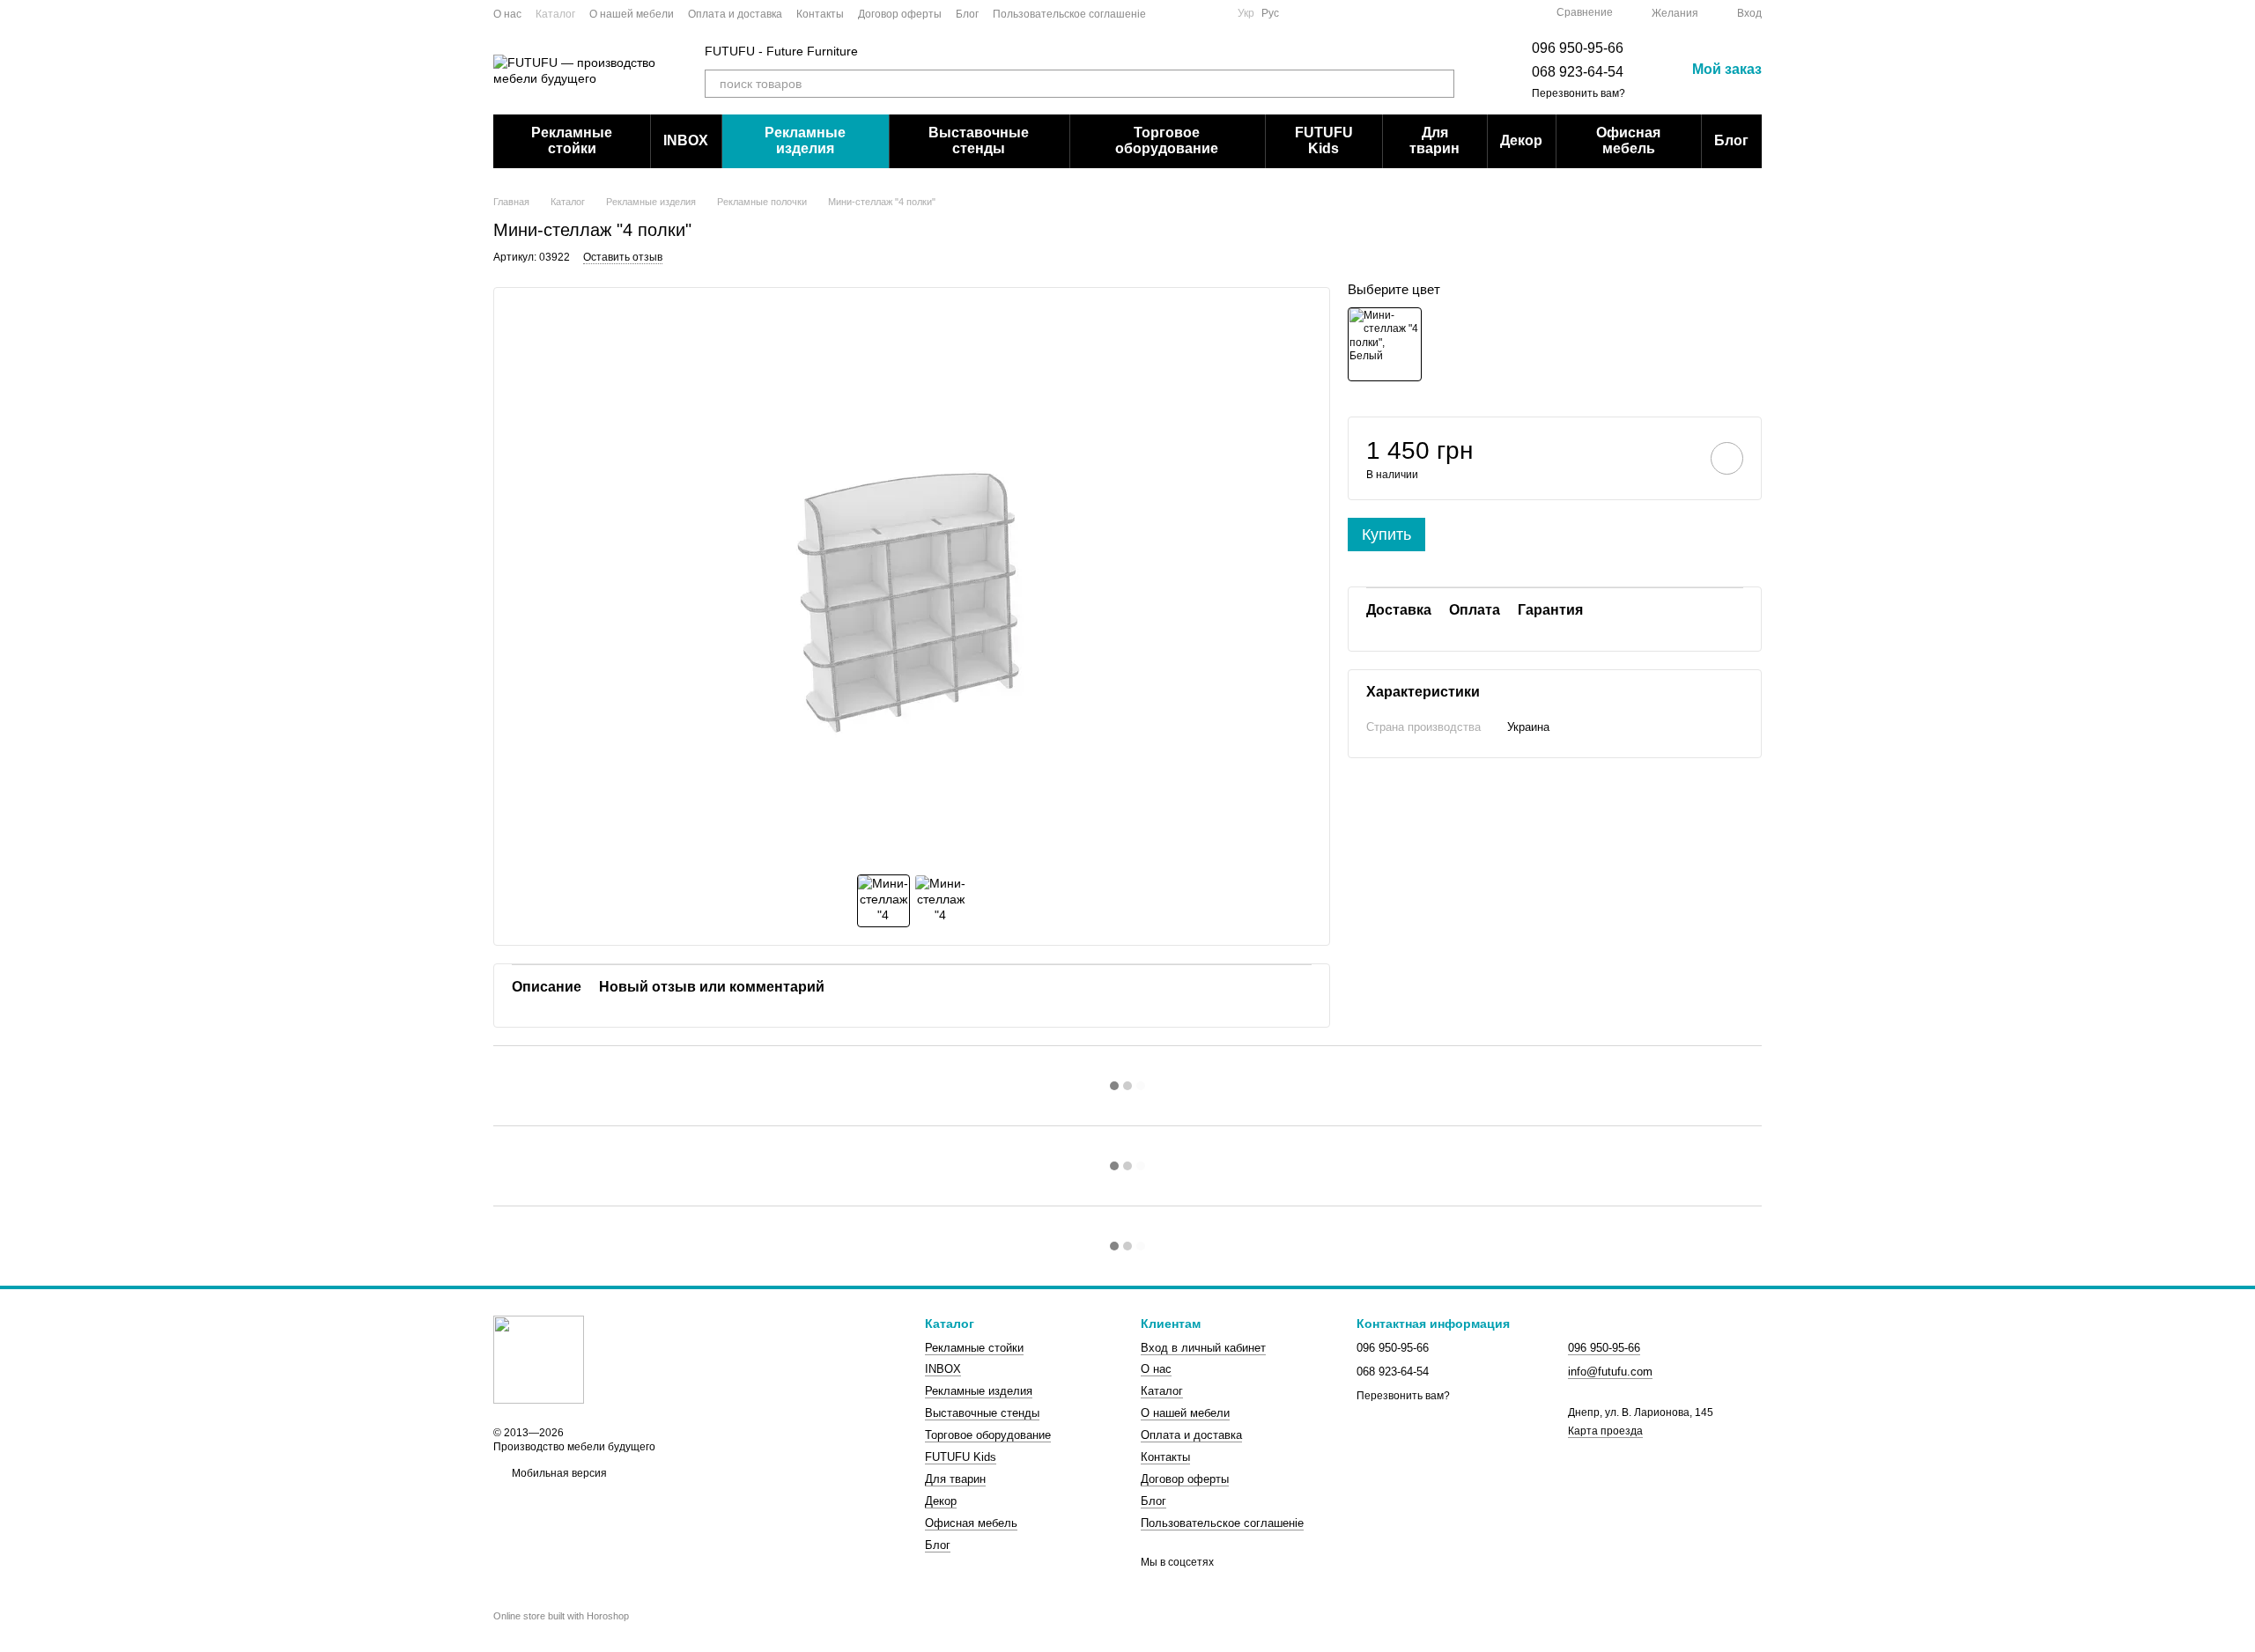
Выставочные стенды (979, 140)
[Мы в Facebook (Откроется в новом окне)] (1171, 13)
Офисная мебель (1628, 140)
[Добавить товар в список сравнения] (1677, 458)
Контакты (820, 14)
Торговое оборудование (1167, 140)
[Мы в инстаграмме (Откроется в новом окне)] (1213, 13)
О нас (507, 14)
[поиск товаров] (1440, 84)
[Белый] (1385, 343)
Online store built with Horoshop (561, 1616)
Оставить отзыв (623, 257)
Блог (967, 14)
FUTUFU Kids (1324, 140)
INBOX (686, 140)
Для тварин (1434, 140)
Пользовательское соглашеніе (1069, 14)
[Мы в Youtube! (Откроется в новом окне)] (1192, 13)
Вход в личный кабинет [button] (1203, 1348)
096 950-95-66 (1578, 48)
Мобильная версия (558, 1473)
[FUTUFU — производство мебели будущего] (539, 1360)
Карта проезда (1605, 1431)
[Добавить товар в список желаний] (1727, 458)
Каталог (555, 14)
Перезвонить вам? (1578, 93)
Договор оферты (900, 14)
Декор (1521, 140)
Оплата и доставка (735, 14)
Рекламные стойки (572, 140)
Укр (1246, 13)
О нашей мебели (632, 14)
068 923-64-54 (1578, 72)
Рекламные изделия (805, 140)
